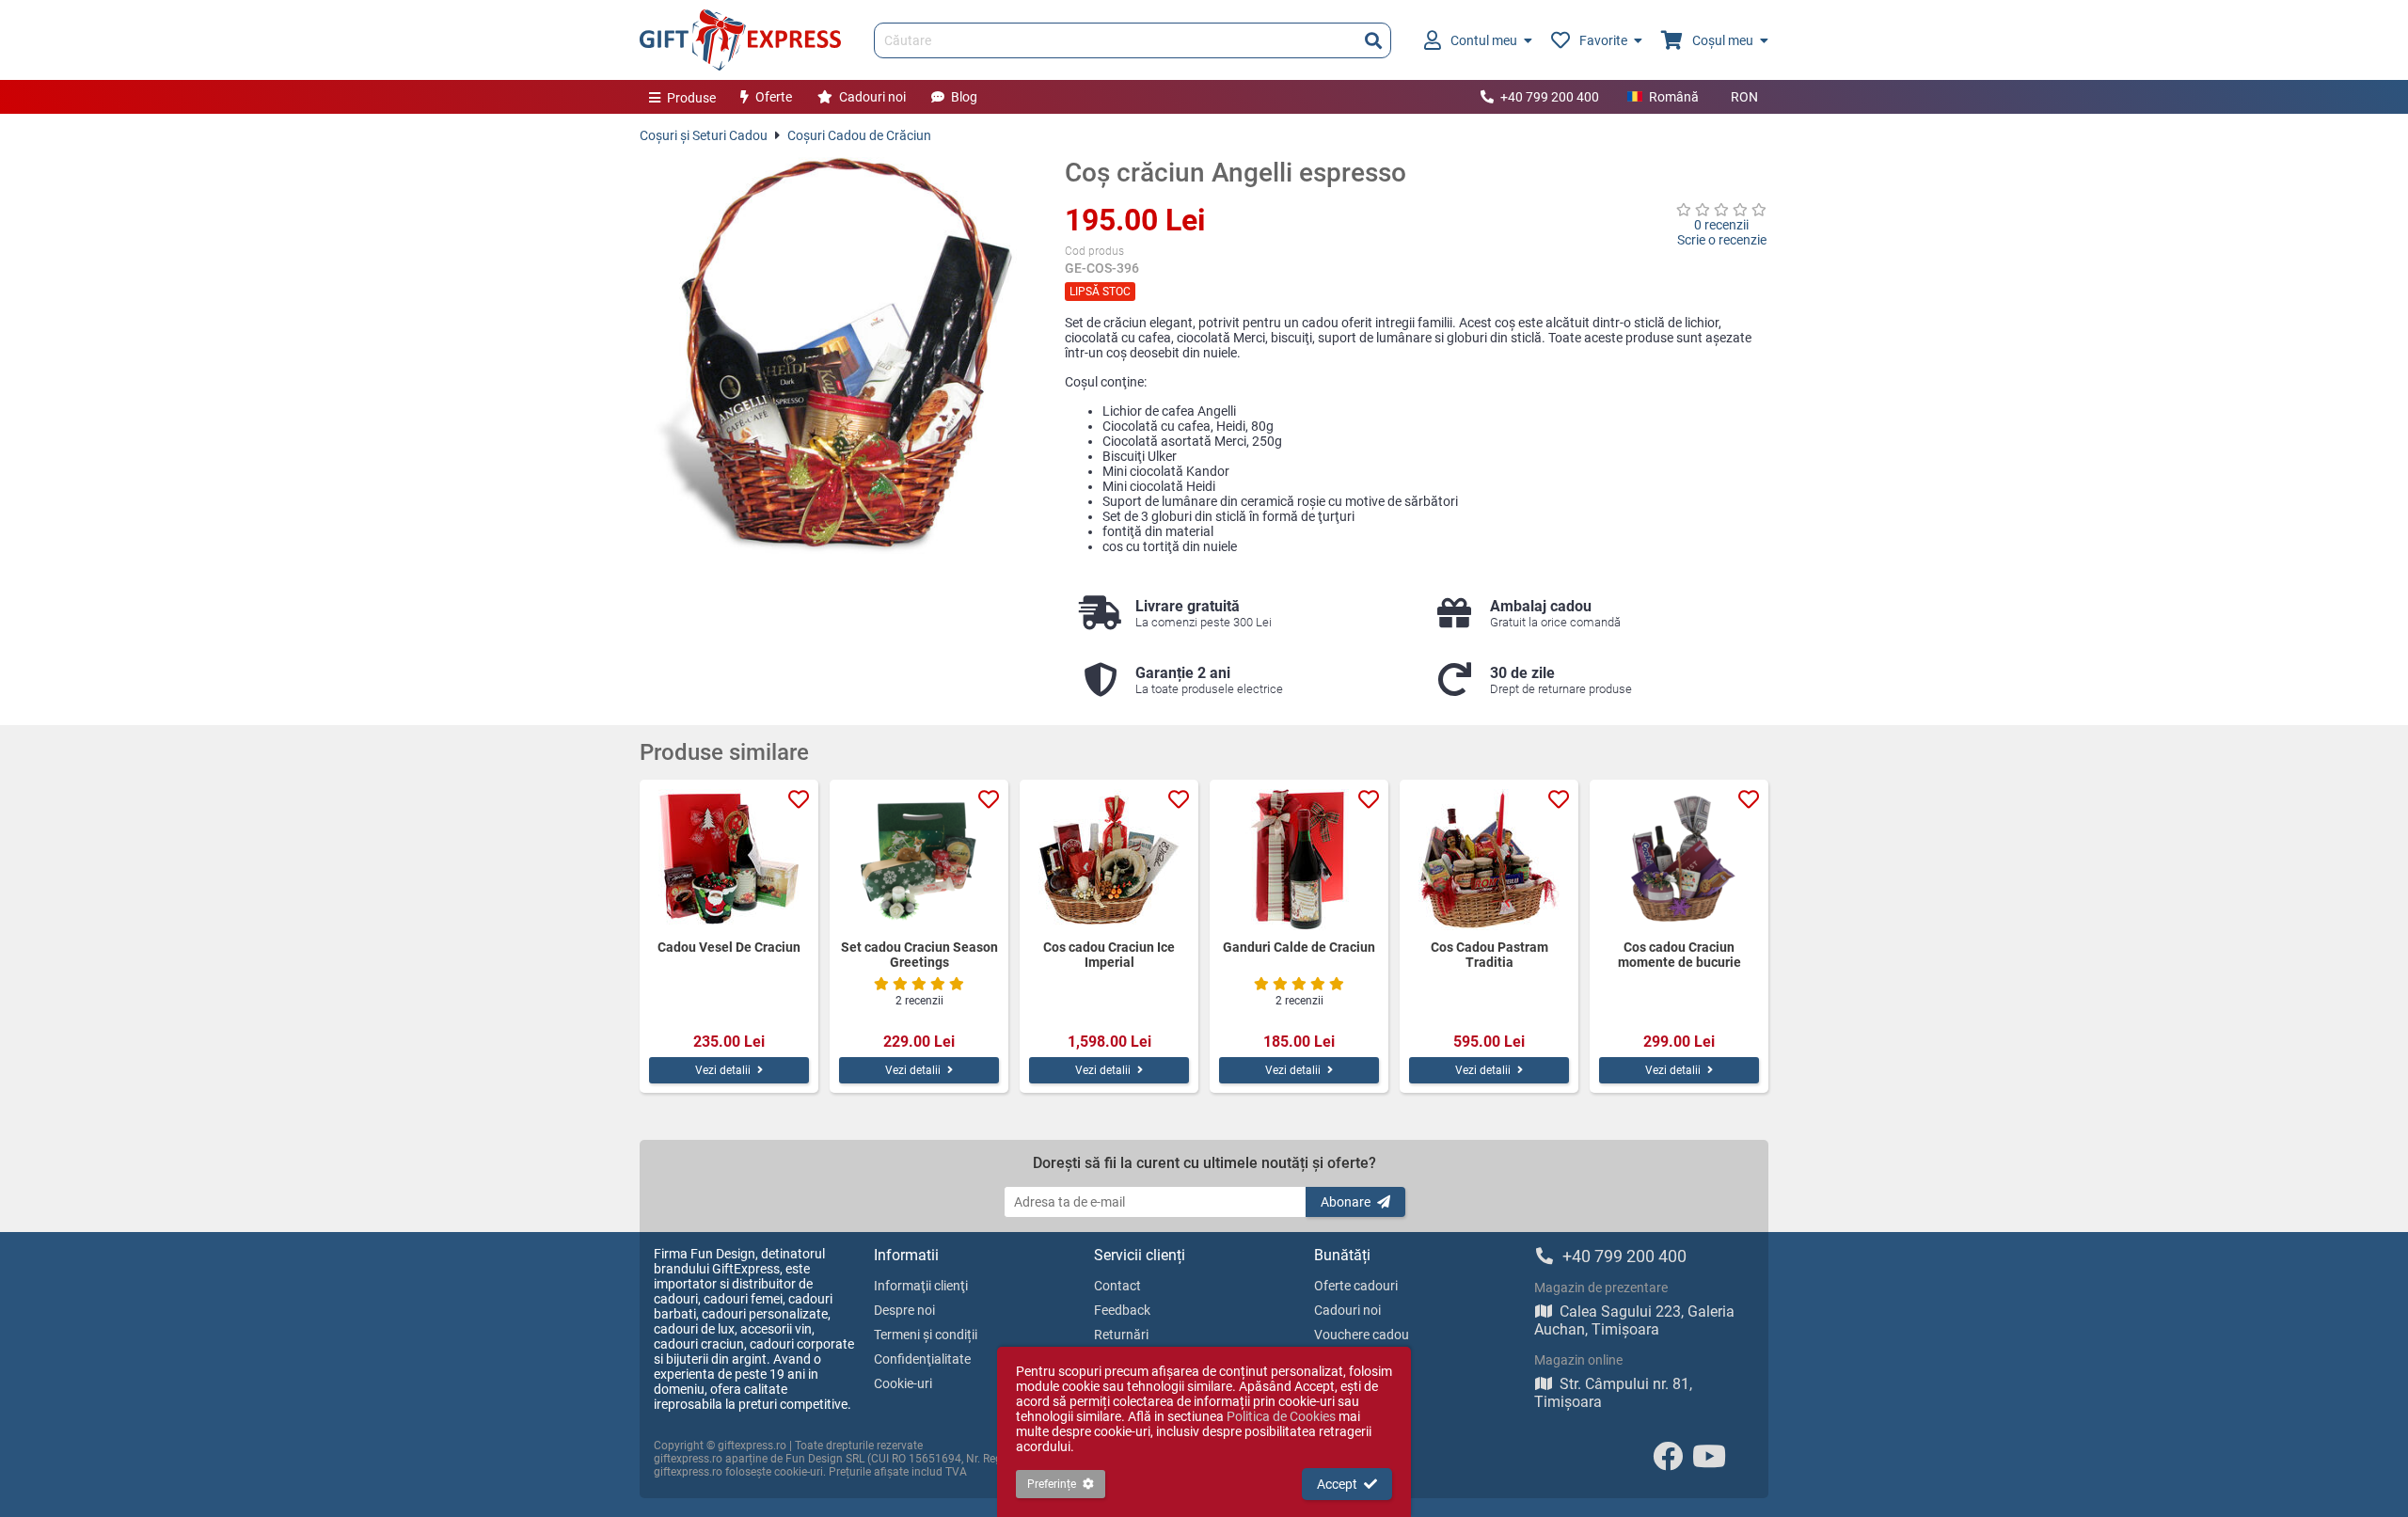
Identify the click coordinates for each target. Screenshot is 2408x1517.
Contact (1117, 1286)
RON (1744, 97)
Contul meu (1484, 40)
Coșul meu (1723, 40)
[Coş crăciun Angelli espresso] (838, 356)
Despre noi (904, 1310)
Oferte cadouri (1356, 1286)
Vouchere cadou (1362, 1335)
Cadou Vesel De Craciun (729, 947)
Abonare (1346, 1202)
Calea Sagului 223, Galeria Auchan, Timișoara (1634, 1320)
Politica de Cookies (1281, 1416)
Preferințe (1052, 1484)
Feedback (1122, 1310)
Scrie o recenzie (1722, 240)
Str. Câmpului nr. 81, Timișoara (1613, 1393)
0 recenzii (1721, 225)
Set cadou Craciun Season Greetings (919, 955)
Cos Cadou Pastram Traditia (1489, 955)
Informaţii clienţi (921, 1286)
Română (1674, 97)
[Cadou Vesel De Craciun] (729, 860)
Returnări (1121, 1335)
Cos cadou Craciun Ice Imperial (1109, 955)
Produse (691, 98)
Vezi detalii (723, 1070)
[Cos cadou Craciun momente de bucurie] (1679, 860)
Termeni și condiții (926, 1335)
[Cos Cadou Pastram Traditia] (1489, 860)
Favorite (1603, 40)
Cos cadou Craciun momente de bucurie (1679, 955)
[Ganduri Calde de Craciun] (1299, 860)
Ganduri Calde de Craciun (1299, 947)
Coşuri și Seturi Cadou (704, 135)
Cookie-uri (903, 1383)
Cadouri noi (872, 97)
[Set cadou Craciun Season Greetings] (919, 860)
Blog (964, 97)
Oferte (774, 97)
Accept (1337, 1484)
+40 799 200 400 (1550, 97)
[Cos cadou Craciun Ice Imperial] (1109, 860)
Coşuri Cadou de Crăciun (859, 135)
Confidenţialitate (922, 1359)
